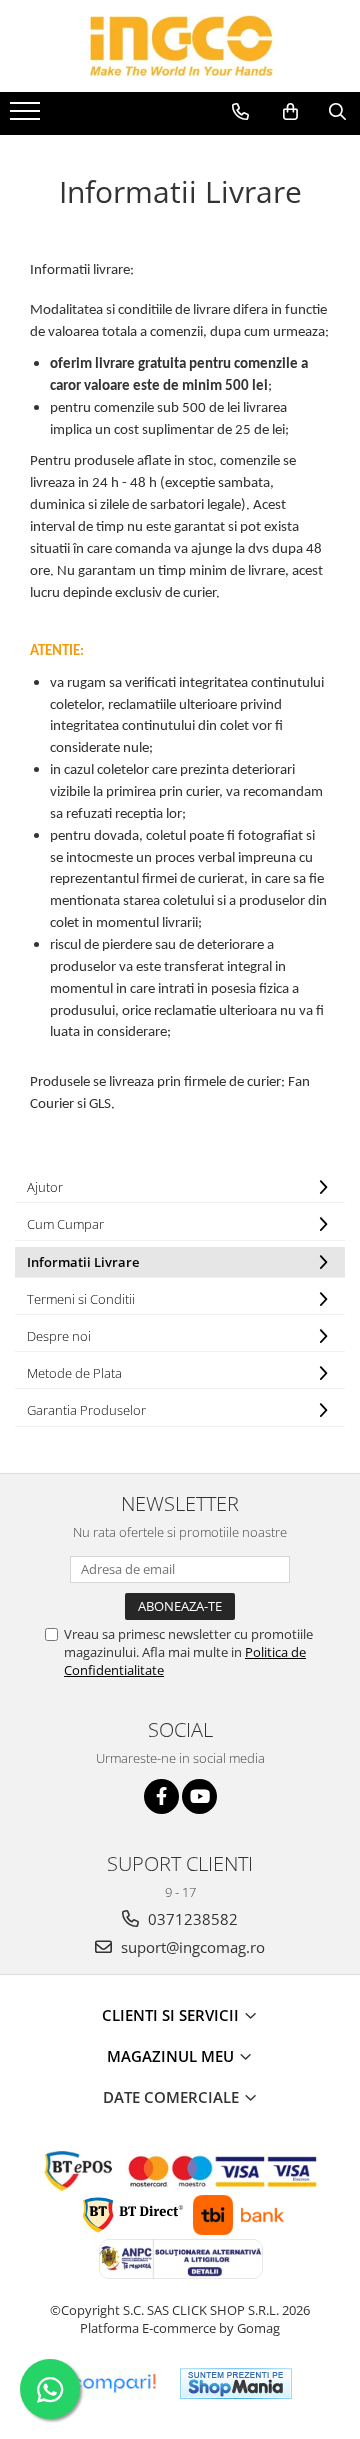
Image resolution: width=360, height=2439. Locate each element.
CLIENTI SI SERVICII (172, 2015)
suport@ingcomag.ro (191, 1947)
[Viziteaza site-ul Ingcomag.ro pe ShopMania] (236, 2383)
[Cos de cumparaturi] (290, 112)
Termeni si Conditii (81, 1299)
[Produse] (27, 117)
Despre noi (59, 1336)
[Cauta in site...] (337, 112)
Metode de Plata (74, 1373)
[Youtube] (199, 1796)
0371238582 (191, 1919)
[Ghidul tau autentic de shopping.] (113, 2383)
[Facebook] (161, 1796)
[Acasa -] (180, 46)
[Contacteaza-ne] (240, 112)
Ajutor (45, 1187)
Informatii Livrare (83, 1262)
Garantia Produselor (86, 1410)
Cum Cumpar (65, 1224)
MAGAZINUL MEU (172, 2056)
